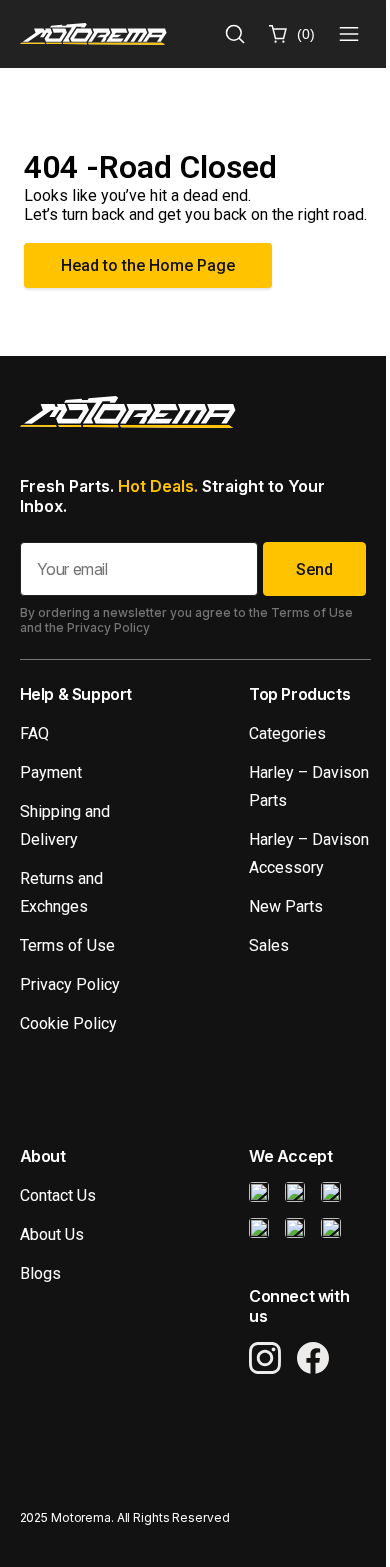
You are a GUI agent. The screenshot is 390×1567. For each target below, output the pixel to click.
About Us (52, 1234)
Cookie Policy (68, 1023)
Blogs (40, 1273)
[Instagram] (265, 1358)
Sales (269, 945)
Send (314, 569)
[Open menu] (349, 34)
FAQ (34, 733)
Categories (287, 733)
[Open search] (235, 34)
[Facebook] (313, 1358)
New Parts (286, 906)
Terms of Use (67, 945)
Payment (51, 772)
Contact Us (58, 1195)
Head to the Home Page (148, 265)
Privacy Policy (70, 984)
